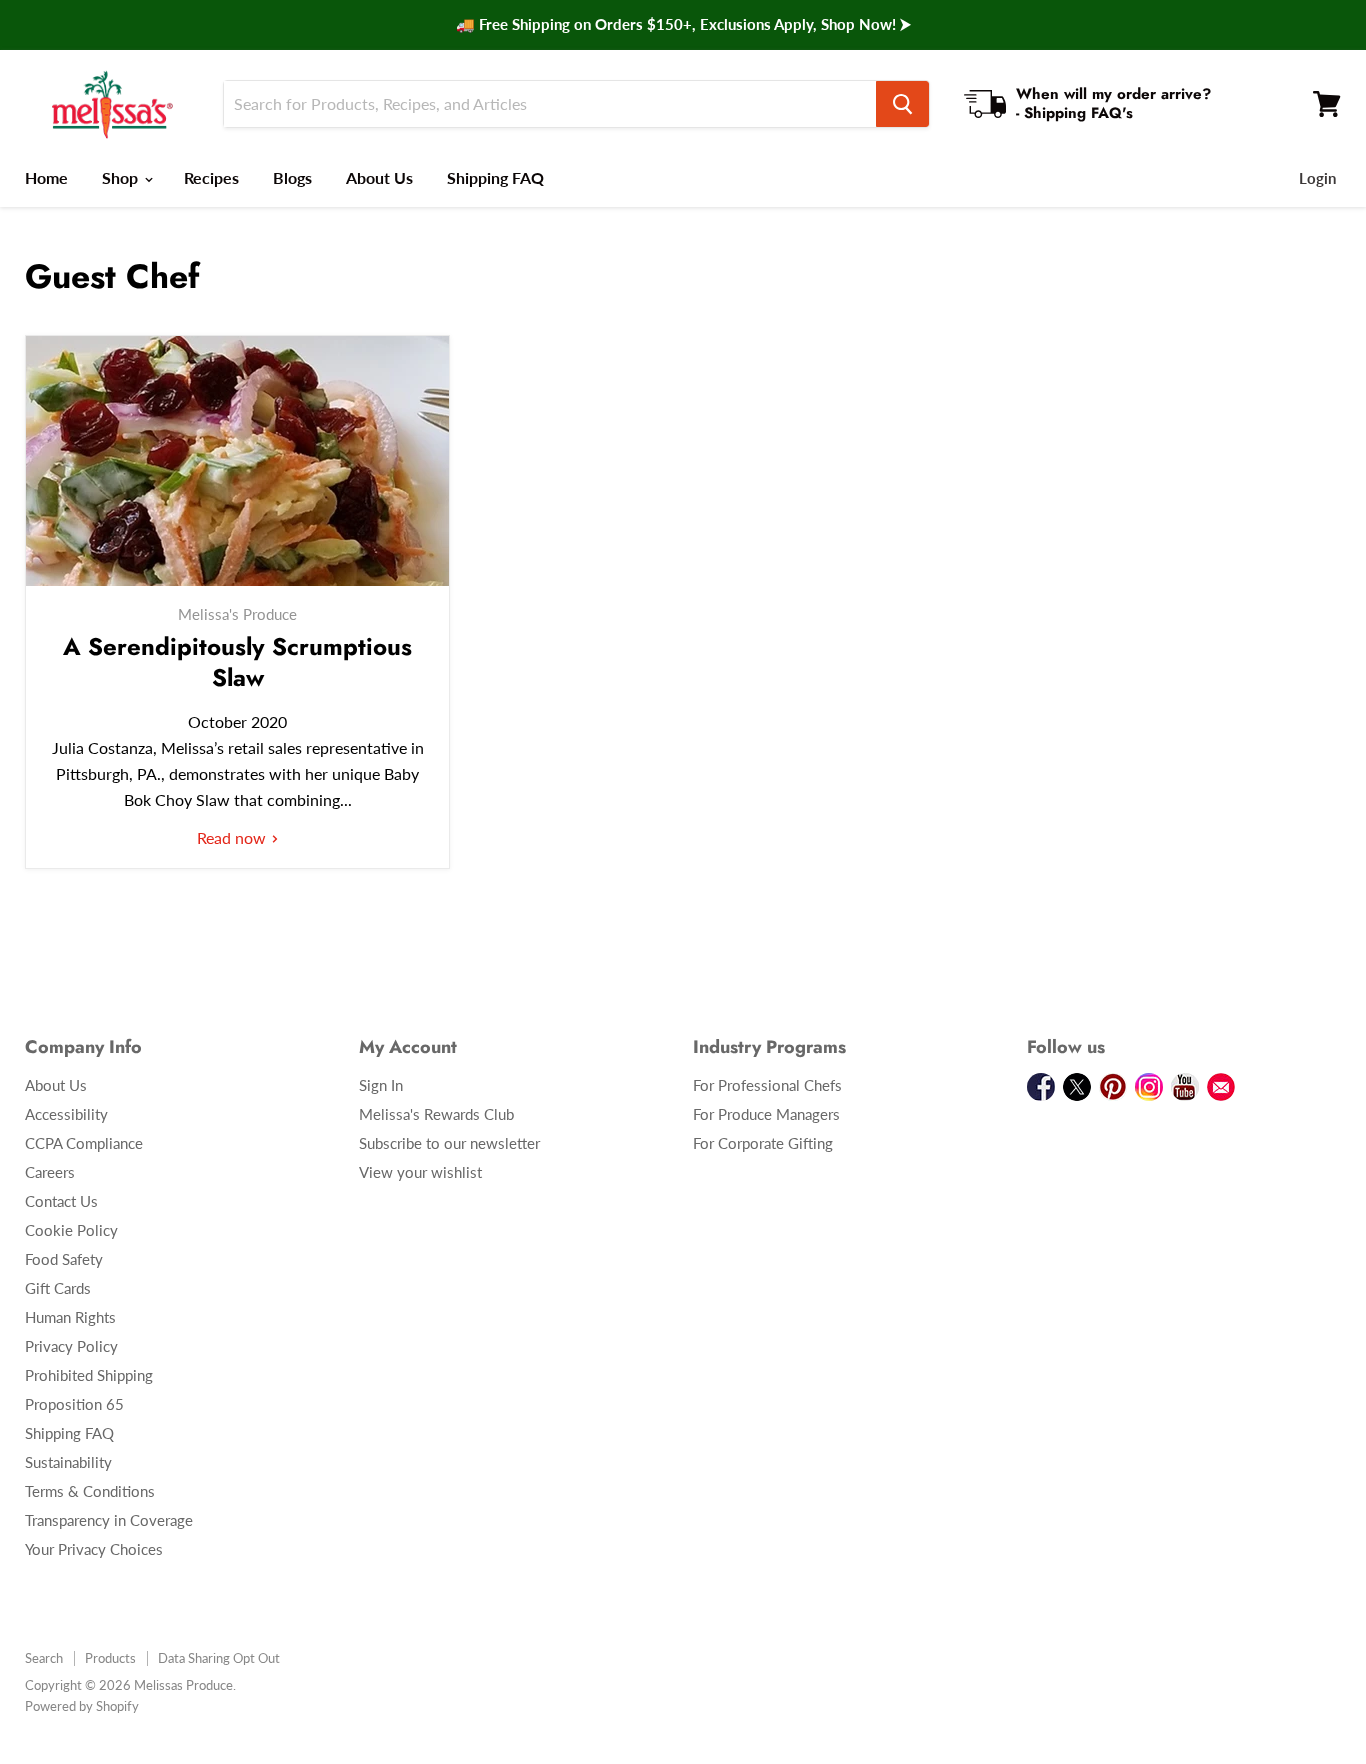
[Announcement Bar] (683, 25)
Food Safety (64, 1259)
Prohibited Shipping (89, 1375)
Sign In (381, 1085)
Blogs (292, 177)
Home (46, 177)
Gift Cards (58, 1288)
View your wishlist (420, 1172)
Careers (50, 1172)
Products (110, 1658)
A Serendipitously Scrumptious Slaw (237, 662)
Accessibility (66, 1114)
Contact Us (61, 1201)
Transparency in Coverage (109, 1520)
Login (1317, 178)
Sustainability (68, 1462)
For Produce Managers (766, 1114)
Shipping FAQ (495, 177)
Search (44, 1658)
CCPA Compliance (84, 1143)
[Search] (902, 104)
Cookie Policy (71, 1230)
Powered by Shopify (82, 1706)
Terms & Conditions (90, 1491)
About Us (379, 177)
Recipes (211, 177)
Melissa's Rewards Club (436, 1114)
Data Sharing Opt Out (219, 1658)
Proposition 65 (74, 1404)
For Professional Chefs (767, 1085)
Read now (233, 837)
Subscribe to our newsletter (449, 1143)
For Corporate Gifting (763, 1143)
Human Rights (70, 1317)
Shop (122, 177)
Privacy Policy (71, 1346)
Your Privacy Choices (94, 1549)
